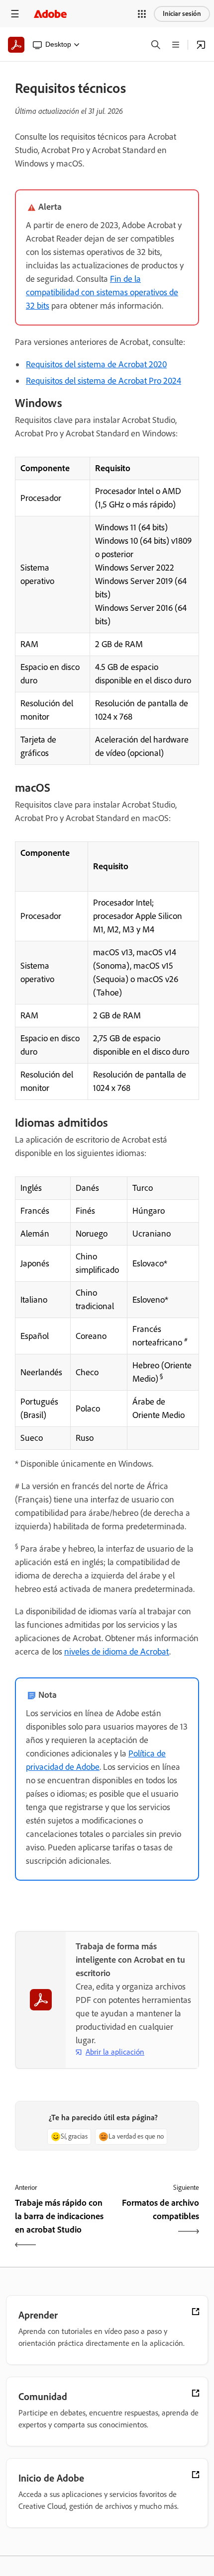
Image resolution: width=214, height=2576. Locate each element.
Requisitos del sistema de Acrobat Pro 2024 (104, 381)
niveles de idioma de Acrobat (117, 1652)
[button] (142, 14)
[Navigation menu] (15, 14)
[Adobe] (50, 14)
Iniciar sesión (182, 14)
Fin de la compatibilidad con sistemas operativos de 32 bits (102, 292)
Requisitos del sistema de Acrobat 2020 (96, 364)
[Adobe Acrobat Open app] (201, 45)
